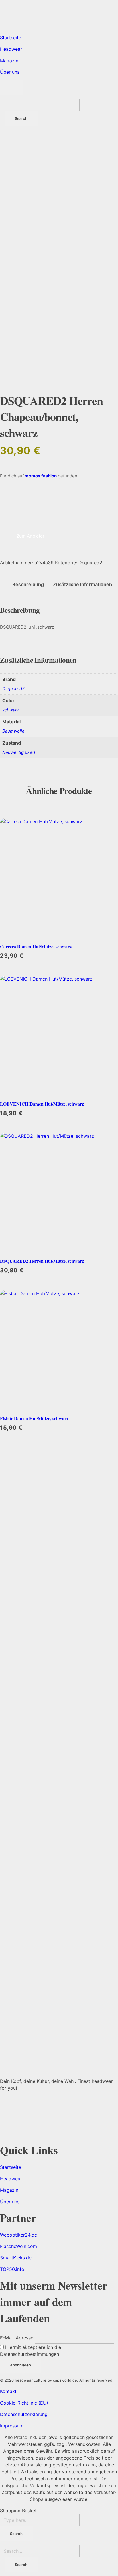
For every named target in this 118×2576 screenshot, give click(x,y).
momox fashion (40, 476)
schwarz (11, 710)
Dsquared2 (90, 563)
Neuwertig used (19, 752)
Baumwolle (13, 731)
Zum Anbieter (30, 536)
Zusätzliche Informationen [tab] (82, 584)
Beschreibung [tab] (28, 584)
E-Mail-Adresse (17, 2338)
